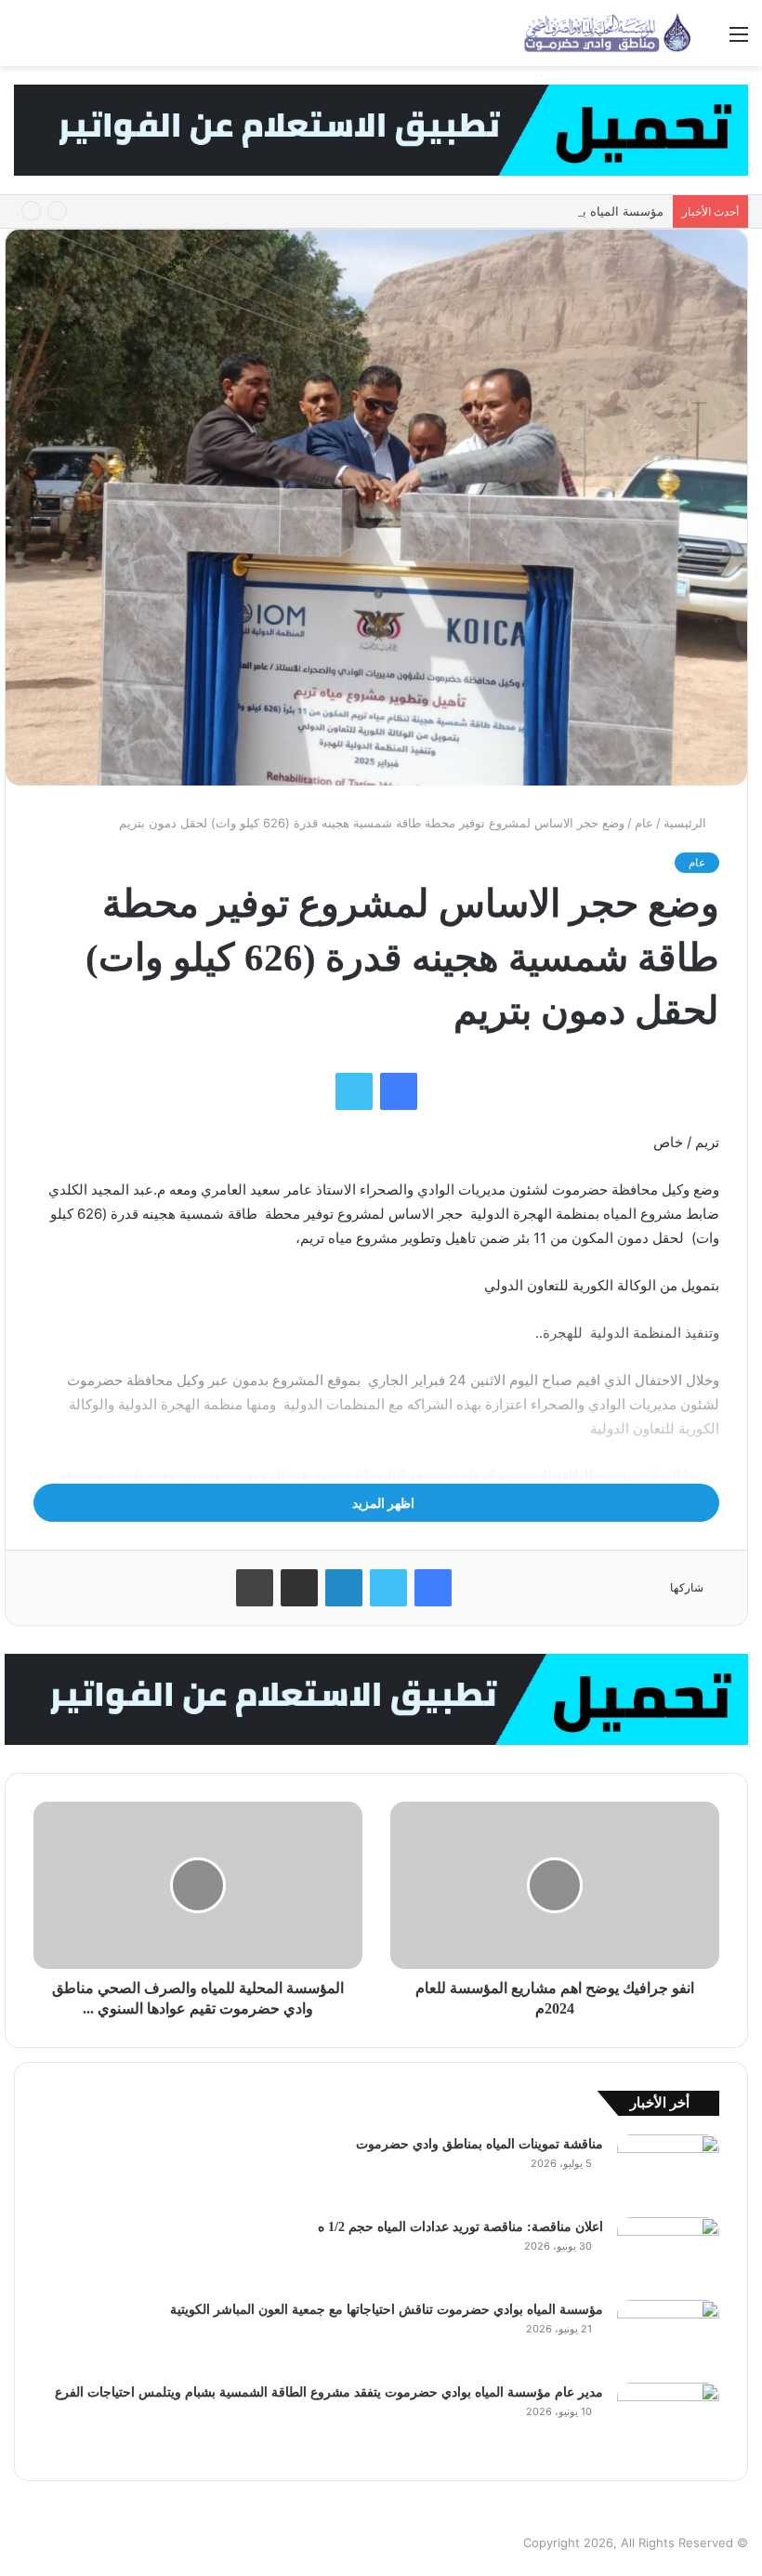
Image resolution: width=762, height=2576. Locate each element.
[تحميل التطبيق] (381, 129)
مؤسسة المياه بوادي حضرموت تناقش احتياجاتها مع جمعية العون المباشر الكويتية (457, 211)
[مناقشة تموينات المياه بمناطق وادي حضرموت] (668, 2169)
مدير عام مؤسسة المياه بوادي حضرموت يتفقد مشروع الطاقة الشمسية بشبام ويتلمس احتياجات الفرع (329, 2392)
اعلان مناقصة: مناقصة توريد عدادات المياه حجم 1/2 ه (460, 2227)
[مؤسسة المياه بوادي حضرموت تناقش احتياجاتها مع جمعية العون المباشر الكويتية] (668, 2335)
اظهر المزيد (382, 1503)
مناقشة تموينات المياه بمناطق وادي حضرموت (480, 2144)
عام (644, 823)
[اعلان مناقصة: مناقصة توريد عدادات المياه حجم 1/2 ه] (668, 2252)
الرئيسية (687, 823)
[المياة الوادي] (609, 33)
